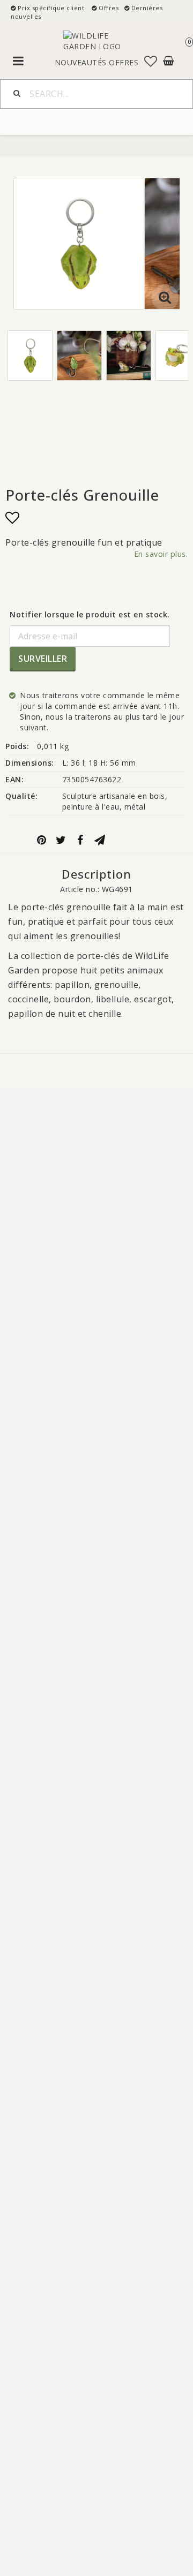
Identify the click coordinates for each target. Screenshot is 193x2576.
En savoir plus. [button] (161, 554)
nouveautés (81, 62)
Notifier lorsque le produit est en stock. (90, 614)
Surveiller (43, 659)
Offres (124, 62)
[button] (151, 61)
